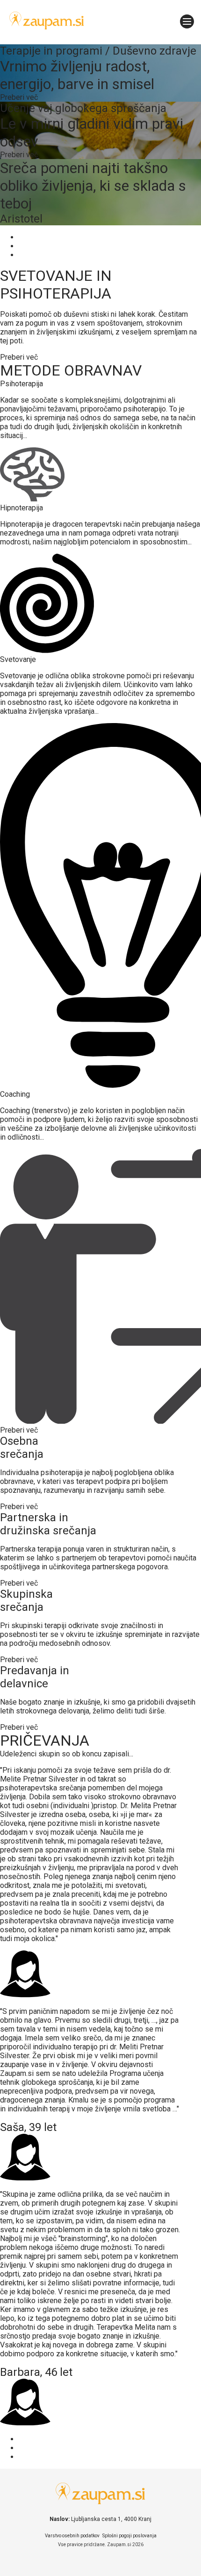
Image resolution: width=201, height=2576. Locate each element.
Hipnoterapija (22, 508)
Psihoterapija (22, 384)
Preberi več (19, 357)
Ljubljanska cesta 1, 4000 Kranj (111, 2519)
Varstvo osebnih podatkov (72, 2536)
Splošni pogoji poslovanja (129, 2536)
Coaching (15, 1094)
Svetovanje (18, 659)
